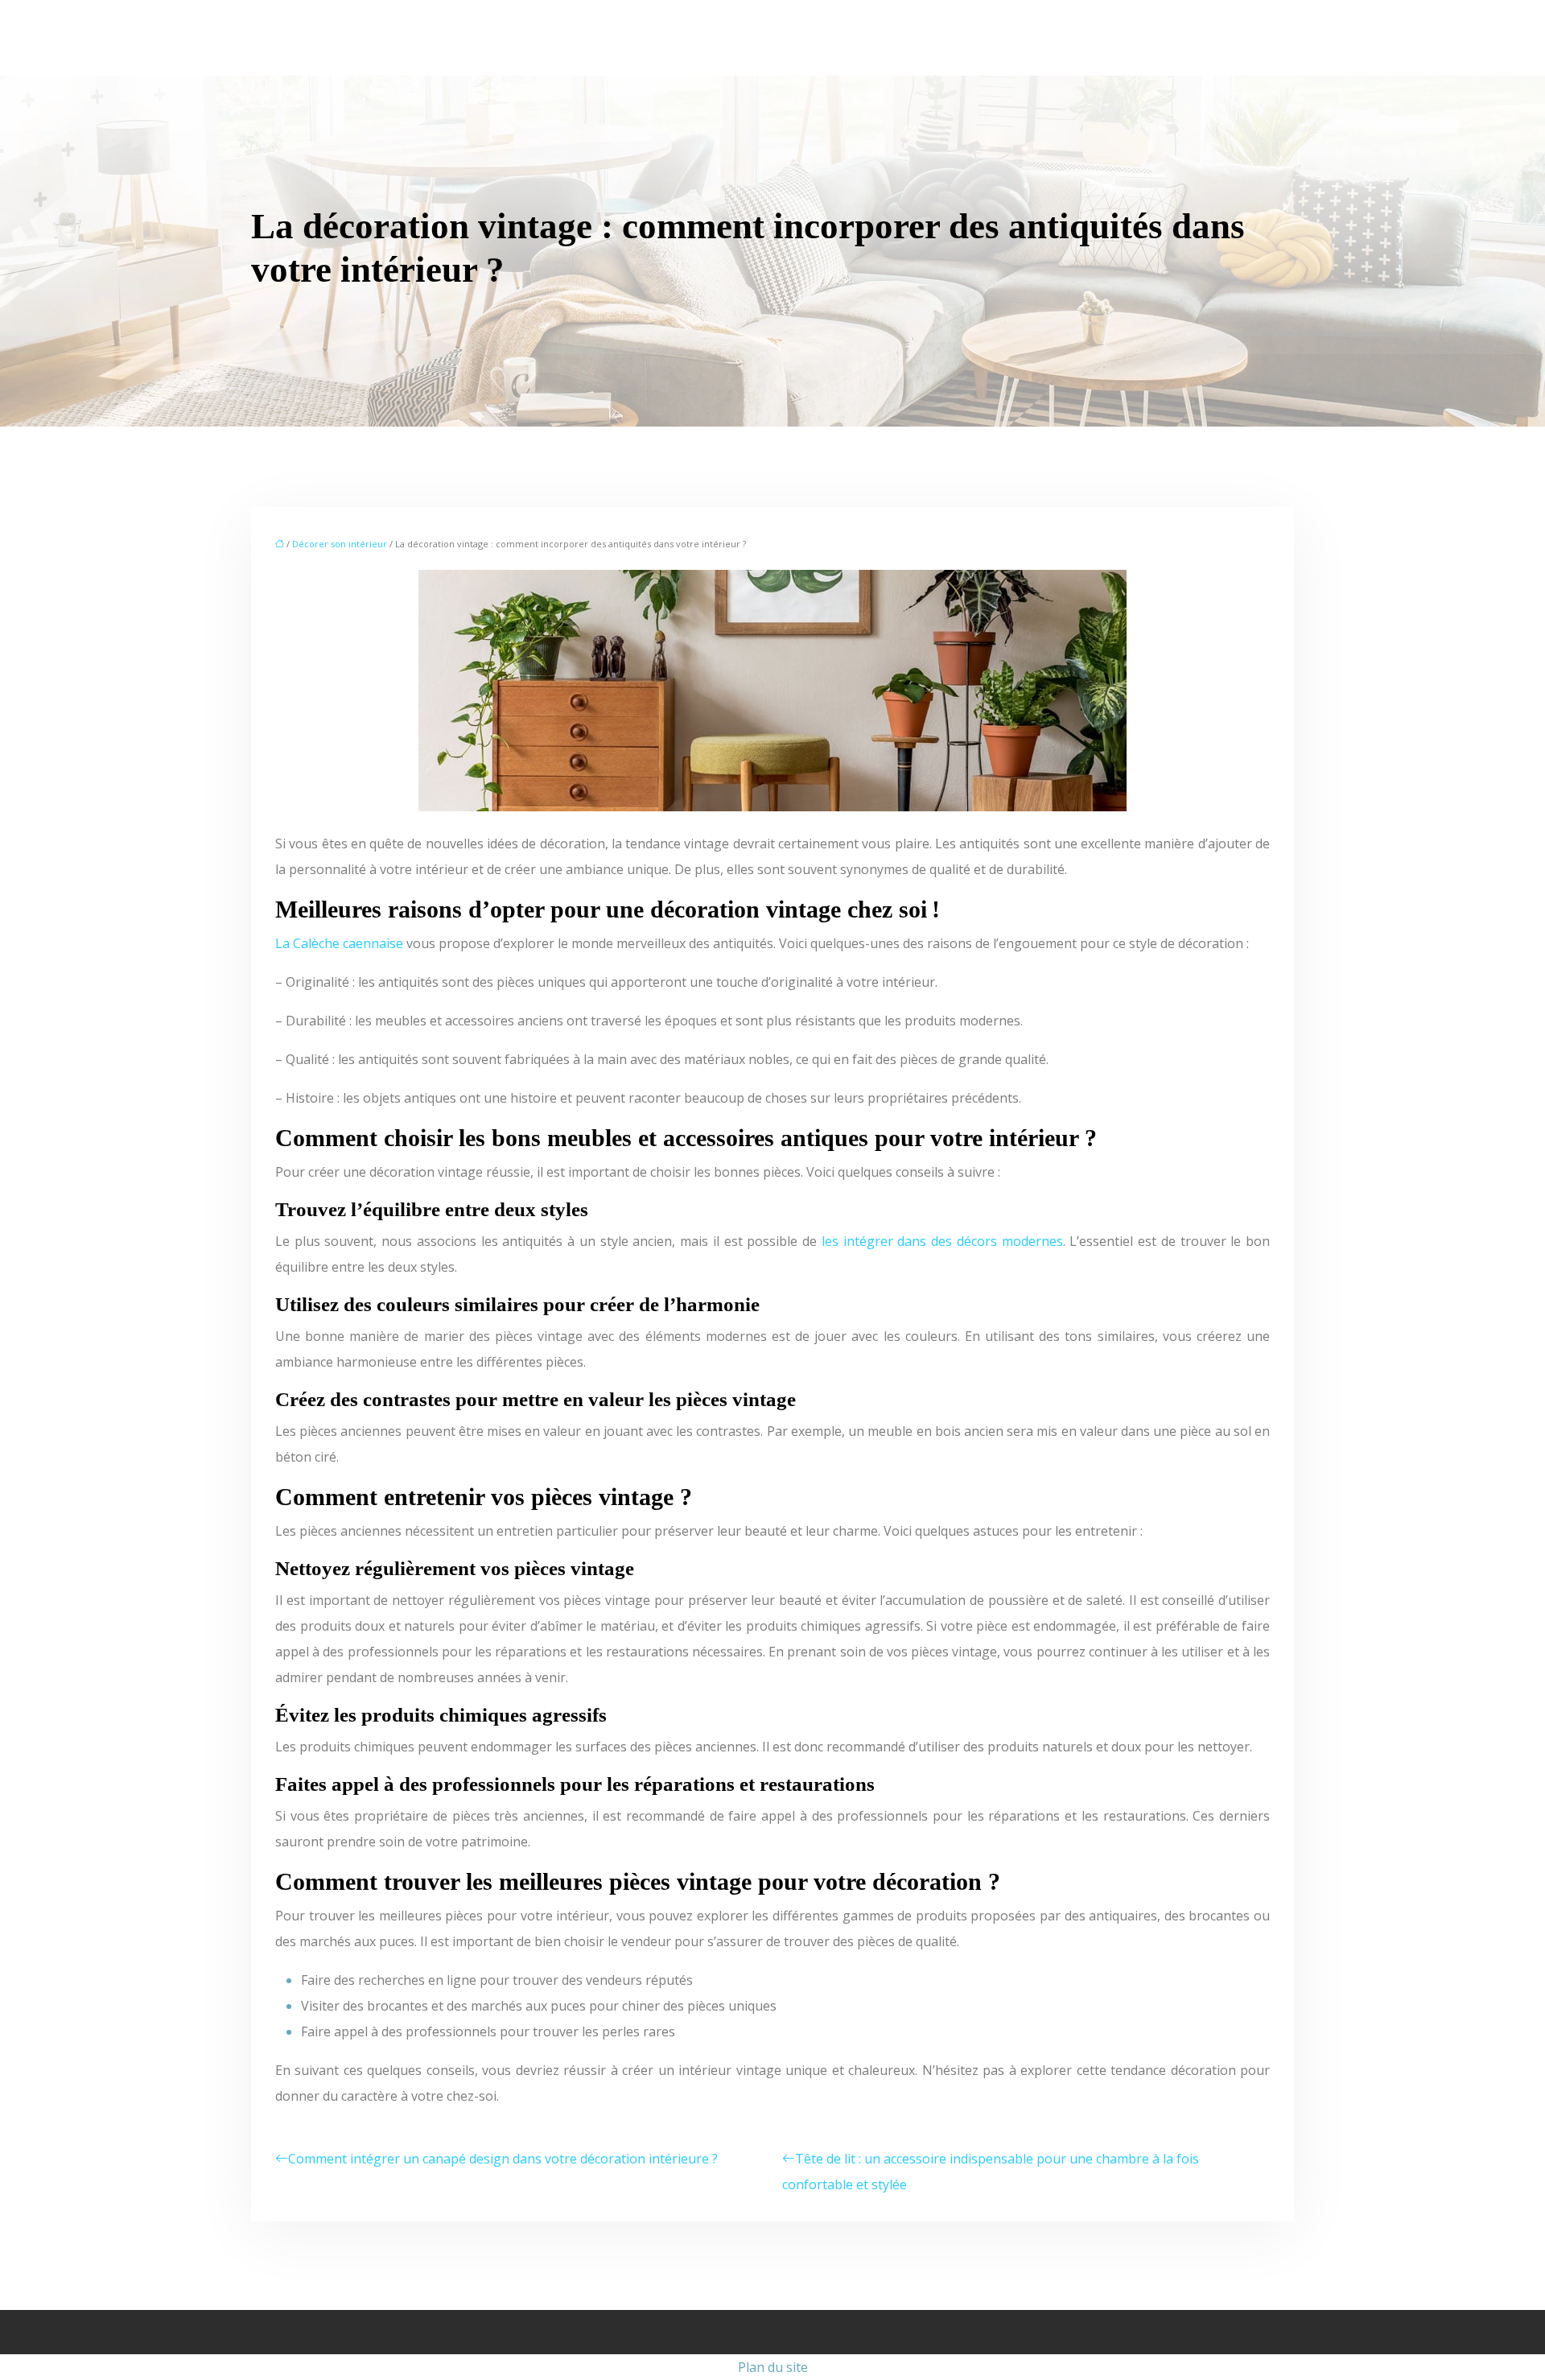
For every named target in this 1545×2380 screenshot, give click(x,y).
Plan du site (773, 2367)
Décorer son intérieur (340, 544)
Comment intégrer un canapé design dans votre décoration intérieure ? (503, 2159)
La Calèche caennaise (339, 943)
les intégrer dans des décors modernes (942, 1241)
